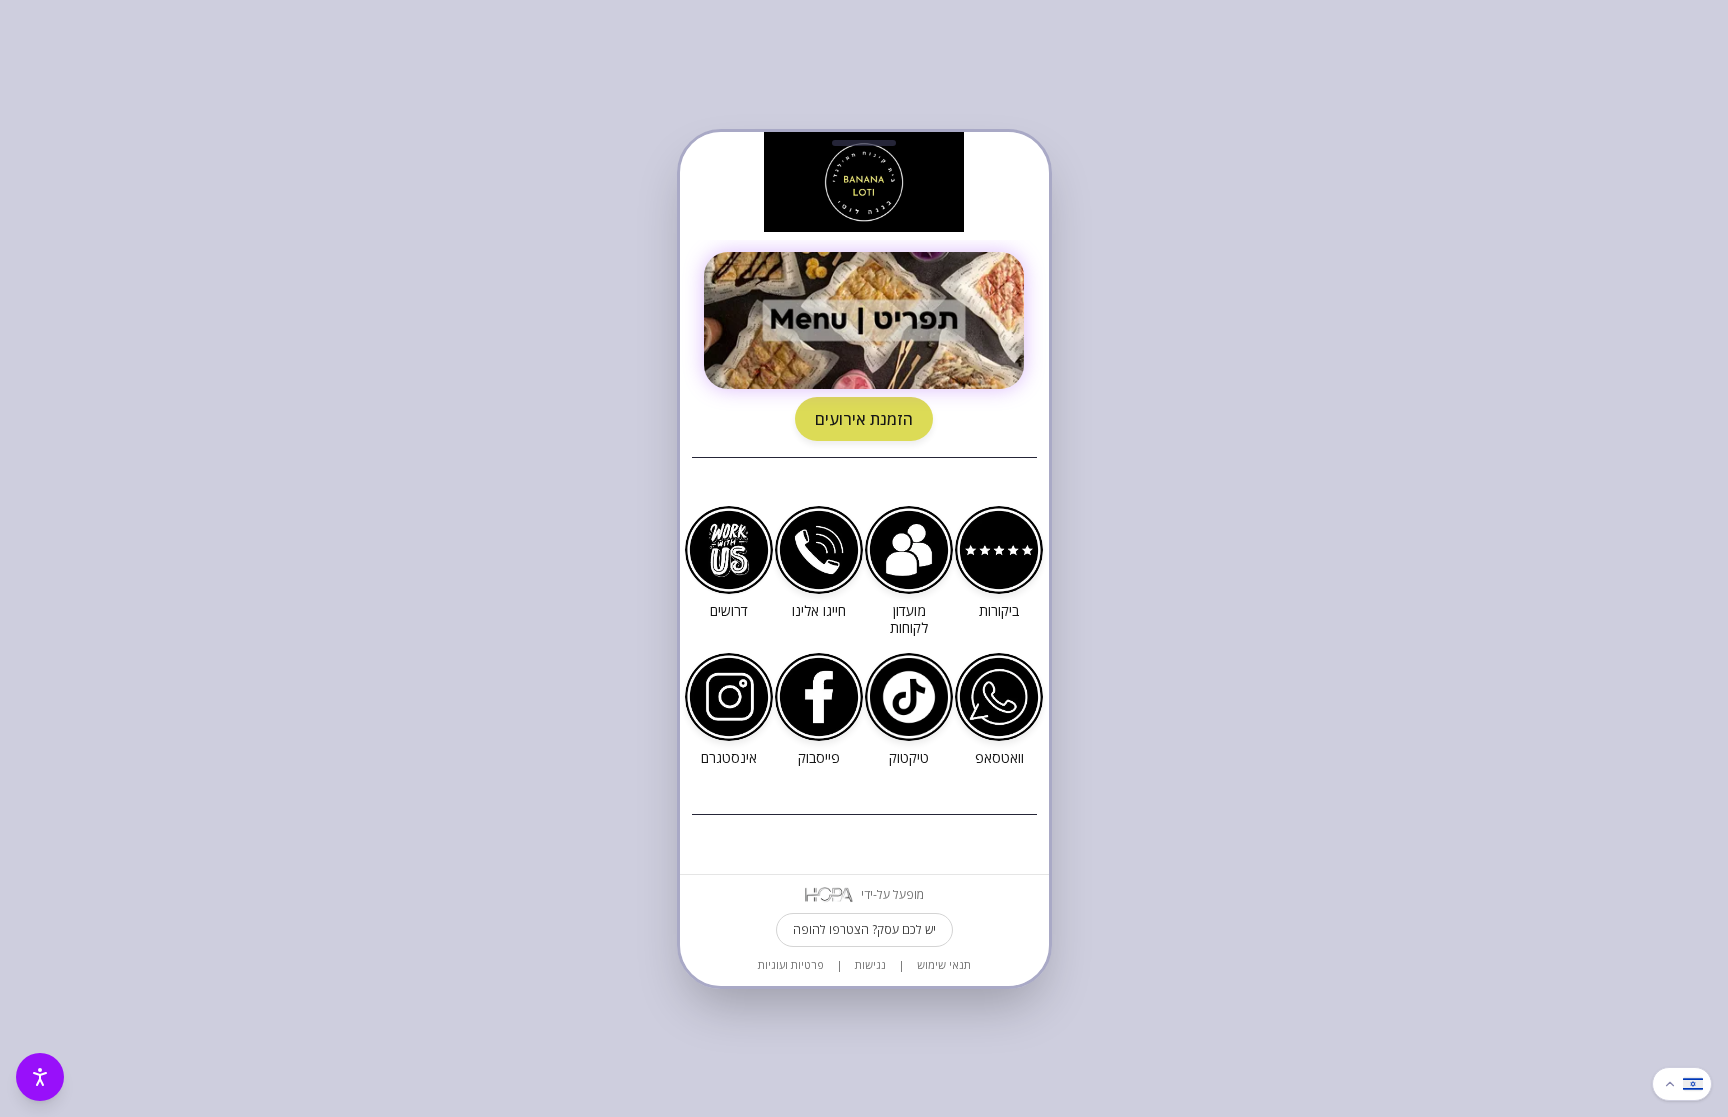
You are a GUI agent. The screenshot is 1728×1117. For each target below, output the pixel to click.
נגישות (870, 964)
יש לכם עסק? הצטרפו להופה (864, 929)
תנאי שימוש (944, 964)
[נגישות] (40, 1077)
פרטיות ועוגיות (791, 964)
